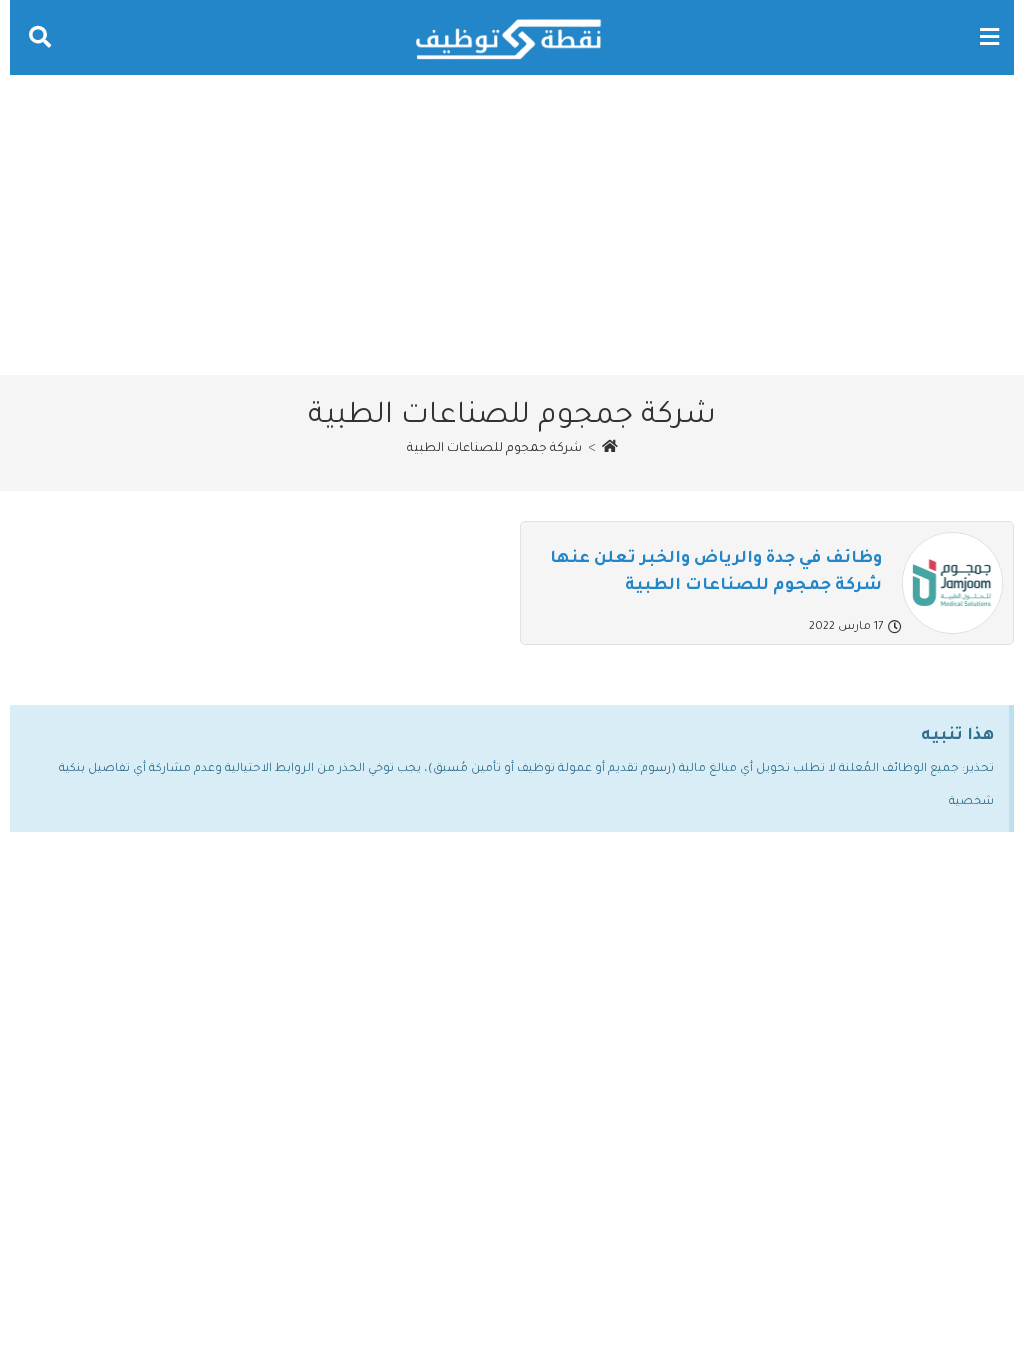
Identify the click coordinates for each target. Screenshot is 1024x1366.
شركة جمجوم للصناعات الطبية (494, 449)
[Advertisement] (512, 225)
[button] (989, 37)
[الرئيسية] (610, 449)
